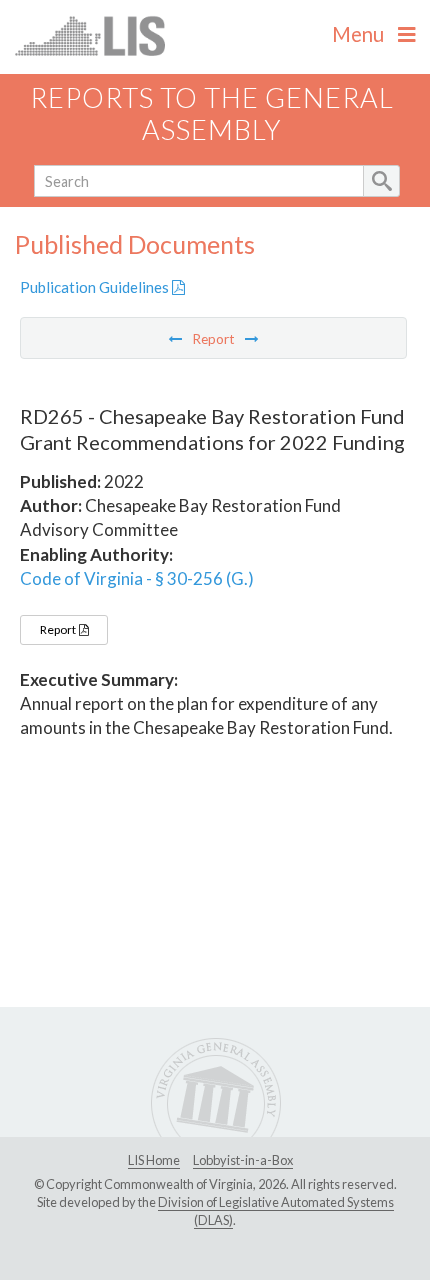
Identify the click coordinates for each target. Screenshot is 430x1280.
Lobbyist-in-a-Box (243, 1160)
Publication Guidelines (96, 287)
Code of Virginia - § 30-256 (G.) (137, 578)
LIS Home (154, 1160)
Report (59, 629)
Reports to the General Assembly (212, 114)
